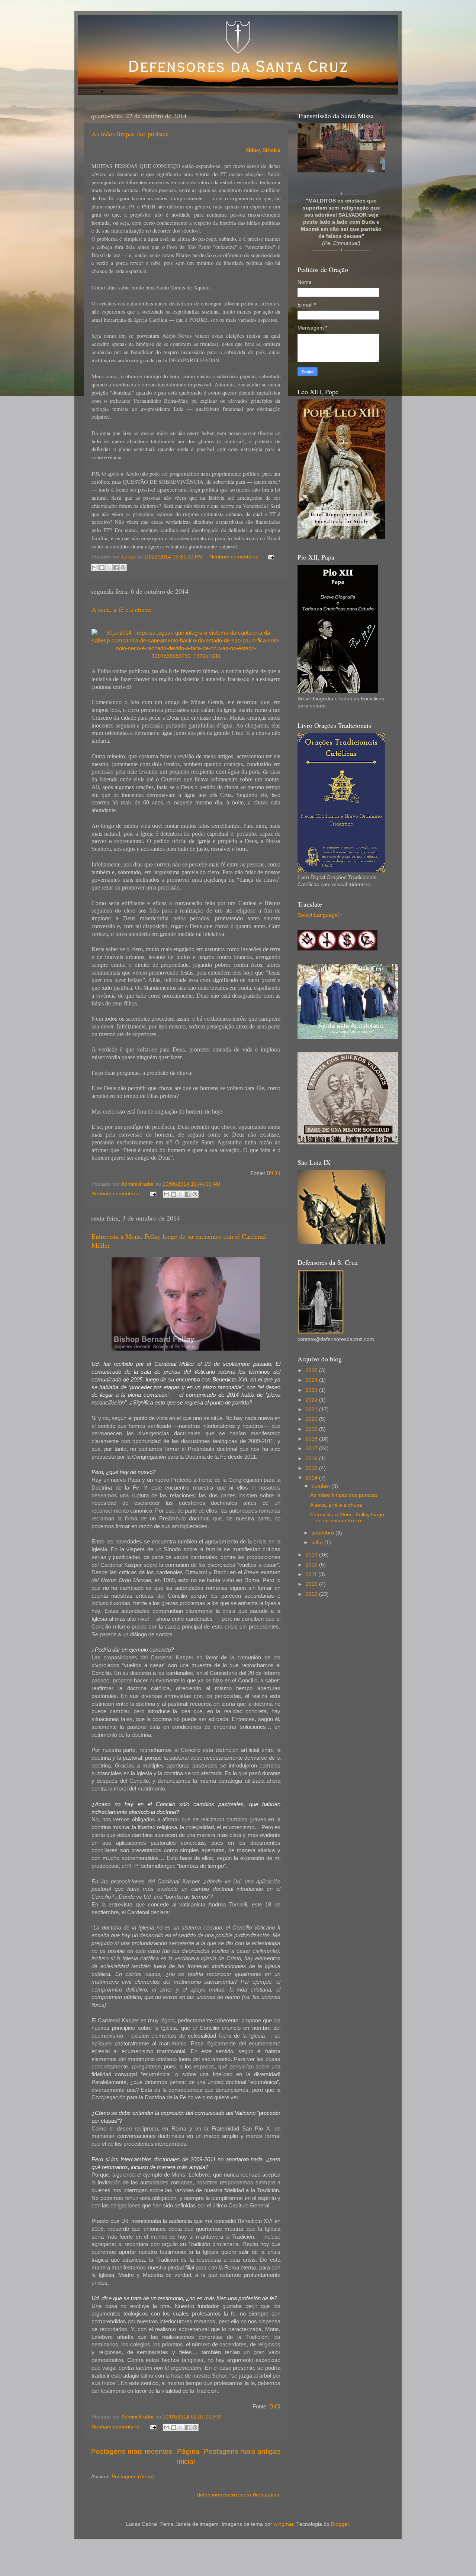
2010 (312, 1584)
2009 (312, 1594)
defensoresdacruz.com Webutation (238, 2495)
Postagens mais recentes (132, 2451)
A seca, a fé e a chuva (121, 609)
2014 (312, 1478)
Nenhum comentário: (235, 557)
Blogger (340, 2524)
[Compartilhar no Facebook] (116, 567)
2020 (312, 1419)
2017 (312, 1449)
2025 (312, 1370)
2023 (312, 1390)
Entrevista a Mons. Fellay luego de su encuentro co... (347, 1518)
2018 (312, 1439)
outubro (321, 1486)
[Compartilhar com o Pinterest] (123, 567)
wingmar (284, 2524)
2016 (312, 1459)
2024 (312, 1380)
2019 (312, 1429)
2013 (312, 1555)
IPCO (274, 1173)
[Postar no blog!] (102, 567)
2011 (312, 1574)
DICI (275, 2407)
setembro (324, 1533)
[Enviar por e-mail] (95, 567)
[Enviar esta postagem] (270, 557)
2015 (312, 1468)
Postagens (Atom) (133, 2477)
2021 (312, 1409)
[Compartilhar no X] (109, 567)
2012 (312, 1565)
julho (318, 1543)
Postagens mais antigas (242, 2451)
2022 (312, 1400)
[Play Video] (341, 148)
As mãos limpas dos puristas (130, 134)
